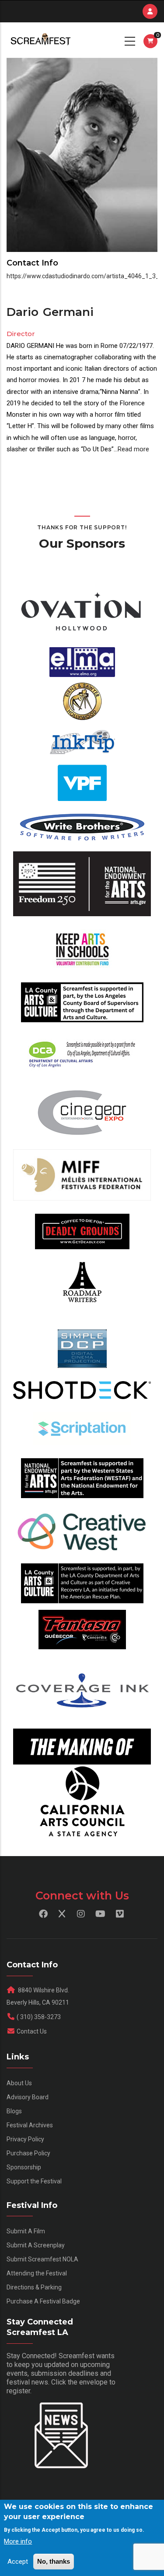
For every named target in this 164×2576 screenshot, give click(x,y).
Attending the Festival (37, 2273)
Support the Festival (34, 2181)
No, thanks (54, 2561)
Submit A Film (26, 2231)
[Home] (40, 40)
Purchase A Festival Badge (43, 2301)
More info (18, 2541)
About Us (19, 2083)
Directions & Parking (34, 2287)
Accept (18, 2562)
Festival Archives (30, 2125)
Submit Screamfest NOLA (42, 2259)
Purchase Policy (28, 2153)
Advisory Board (28, 2097)
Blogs (14, 2111)
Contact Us (32, 2031)
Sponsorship (24, 2167)
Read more (133, 449)
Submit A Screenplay (36, 2245)
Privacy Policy (25, 2139)
